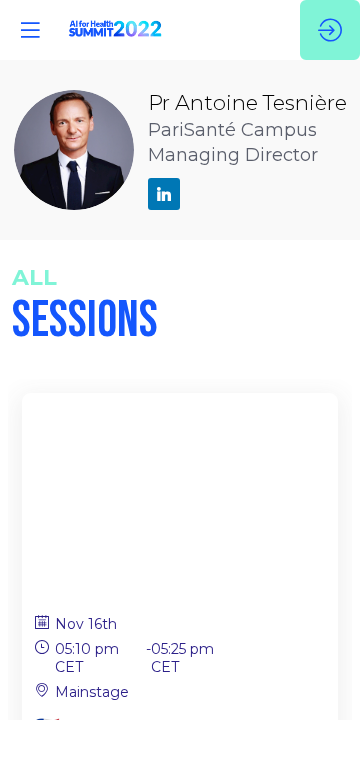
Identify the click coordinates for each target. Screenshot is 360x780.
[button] (30, 30)
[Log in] (330, 30)
